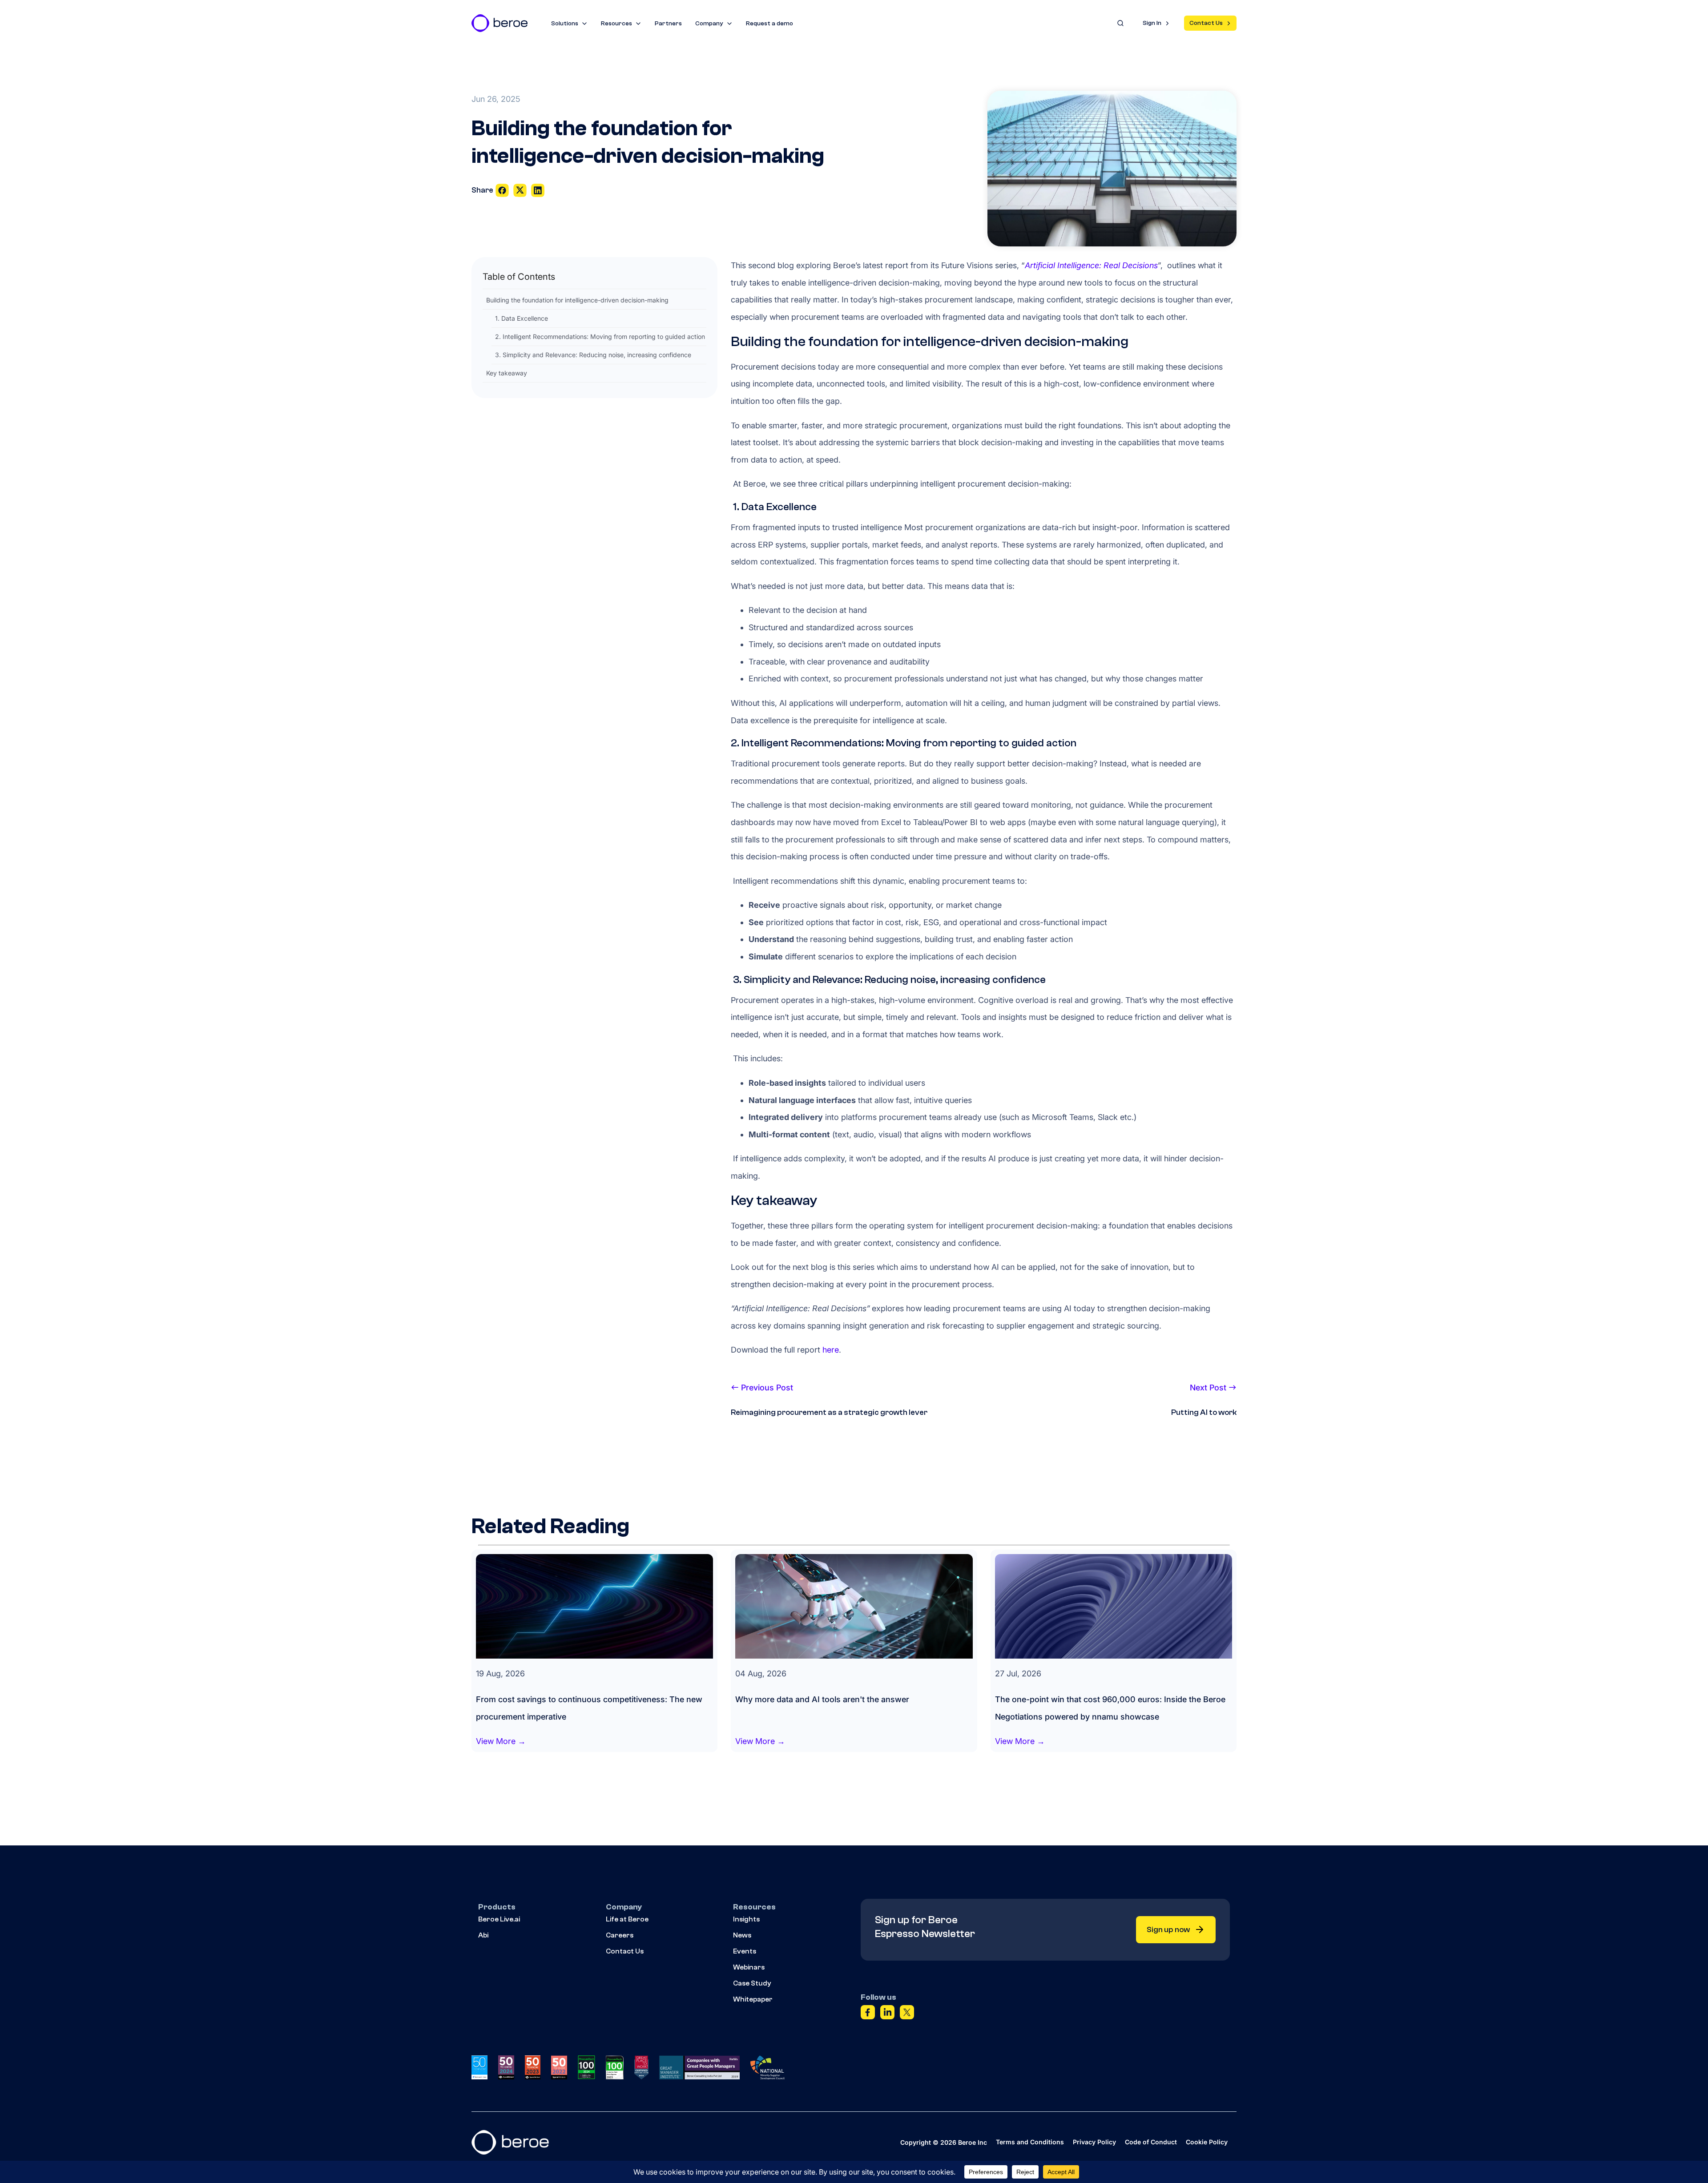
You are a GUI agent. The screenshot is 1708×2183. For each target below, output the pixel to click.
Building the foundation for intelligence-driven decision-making (577, 300)
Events (745, 1951)
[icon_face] (503, 190)
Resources (616, 24)
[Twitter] (907, 2014)
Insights (746, 1919)
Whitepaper (753, 1999)
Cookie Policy (1207, 2142)
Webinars (749, 1967)
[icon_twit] (521, 190)
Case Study (752, 1983)
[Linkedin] (887, 2014)
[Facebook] (868, 2014)
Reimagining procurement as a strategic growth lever (829, 1412)
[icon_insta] (538, 190)
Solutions (565, 24)
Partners (668, 24)
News (742, 1935)
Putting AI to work (1204, 1412)
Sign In (1152, 23)
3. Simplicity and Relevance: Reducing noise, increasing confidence (593, 355)
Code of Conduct (1151, 2142)
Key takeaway (507, 373)
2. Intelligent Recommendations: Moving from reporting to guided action (600, 336)
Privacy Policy (1094, 2142)
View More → (501, 1741)
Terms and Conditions (1030, 2142)
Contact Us (1206, 23)
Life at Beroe (627, 1919)
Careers (620, 1935)
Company (709, 24)
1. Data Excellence (522, 318)
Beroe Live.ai (499, 1919)
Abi (483, 1935)
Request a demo (769, 24)
